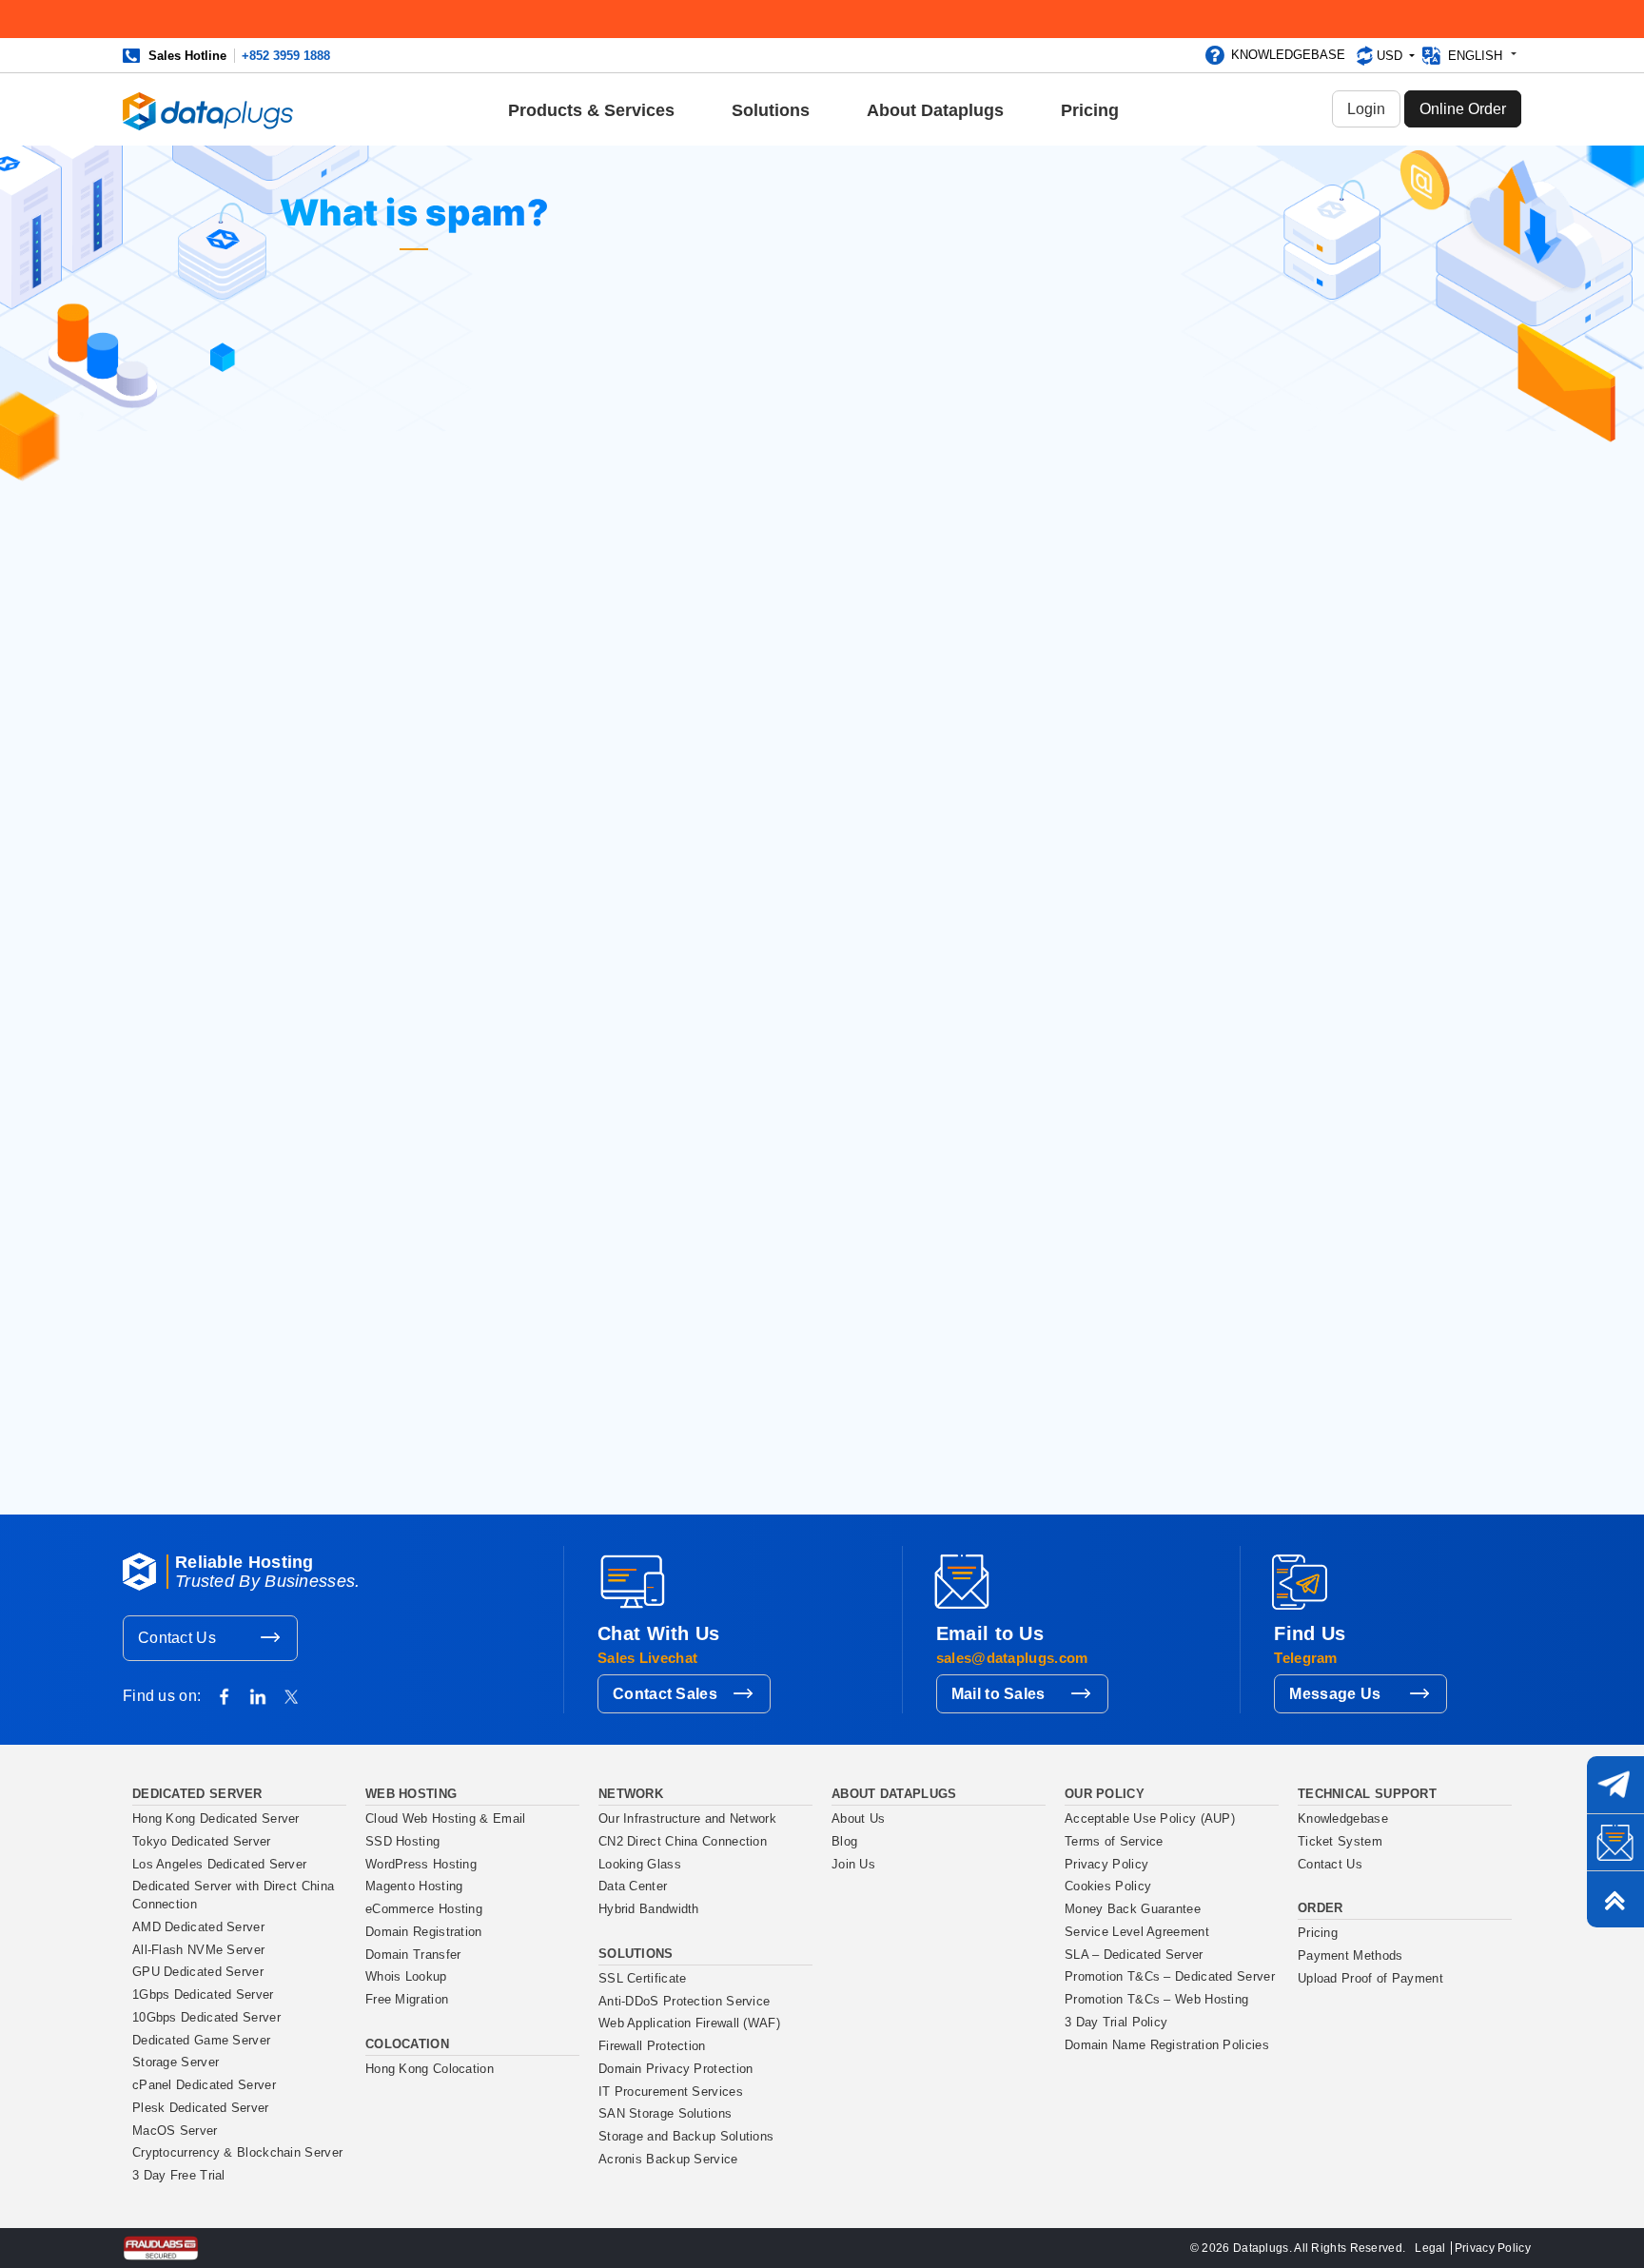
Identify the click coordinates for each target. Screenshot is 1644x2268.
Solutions (771, 110)
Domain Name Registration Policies (1167, 2045)
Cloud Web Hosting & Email (446, 1819)
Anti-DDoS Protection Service (684, 2002)
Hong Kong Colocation (430, 2069)
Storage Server (176, 2063)
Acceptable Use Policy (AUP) (1150, 1819)
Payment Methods (1350, 1956)
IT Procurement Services (671, 2092)
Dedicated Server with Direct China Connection (233, 1896)
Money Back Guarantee (1133, 1909)
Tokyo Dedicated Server (202, 1842)
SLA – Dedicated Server (1134, 1955)
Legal (1430, 2248)
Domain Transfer (413, 1955)
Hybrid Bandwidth (649, 1909)
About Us (858, 1819)
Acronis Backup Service (668, 2160)
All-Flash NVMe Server (198, 1950)
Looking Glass (640, 1865)
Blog (844, 1842)
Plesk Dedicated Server (201, 2108)
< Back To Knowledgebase (687, 462)
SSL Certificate (643, 1979)
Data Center (633, 1887)
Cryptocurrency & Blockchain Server (237, 2153)
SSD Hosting (402, 1842)
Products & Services (591, 110)
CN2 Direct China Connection (683, 1842)
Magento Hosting (414, 1887)
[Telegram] (1615, 1785)
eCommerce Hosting (424, 1909)
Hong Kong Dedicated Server (216, 1819)
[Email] (1615, 1842)
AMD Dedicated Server (198, 1927)
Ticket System (1340, 1842)
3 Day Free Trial (179, 2176)
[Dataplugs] (208, 109)
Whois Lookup (406, 1977)
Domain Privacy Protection (676, 2069)
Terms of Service (1114, 1842)
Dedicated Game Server (201, 2041)
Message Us (1335, 1694)
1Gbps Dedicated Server (203, 1995)
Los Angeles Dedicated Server (219, 1865)
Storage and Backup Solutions (686, 2137)
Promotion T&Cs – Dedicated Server (1170, 1977)
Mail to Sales (998, 1694)
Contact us (392, 1469)
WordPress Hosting (421, 1865)
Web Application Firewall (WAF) (689, 2024)
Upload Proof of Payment (1370, 1979)
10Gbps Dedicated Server (206, 2018)
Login (1366, 109)
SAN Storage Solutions (665, 2114)
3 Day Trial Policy (1116, 2023)
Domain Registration (424, 1932)
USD (1391, 56)
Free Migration (407, 2000)
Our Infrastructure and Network (687, 1819)
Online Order (1463, 109)
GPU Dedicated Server (198, 1972)
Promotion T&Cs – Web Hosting (1156, 2000)
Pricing (1090, 110)
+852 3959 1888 (286, 56)
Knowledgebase (1288, 55)
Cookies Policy (1108, 1887)
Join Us (853, 1865)
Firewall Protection (652, 2046)
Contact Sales (665, 1694)
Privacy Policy (1106, 1865)
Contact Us (177, 1638)
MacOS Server (175, 2131)
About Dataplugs (935, 110)
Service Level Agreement (1137, 1932)
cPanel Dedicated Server (204, 2085)
